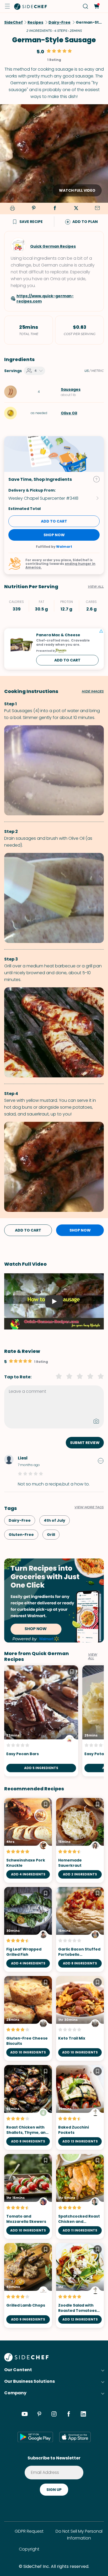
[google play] (35, 2437)
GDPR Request (29, 2531)
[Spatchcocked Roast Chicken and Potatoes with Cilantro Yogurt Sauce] (80, 2196)
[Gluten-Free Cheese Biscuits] (28, 2018)
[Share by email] (97, 208)
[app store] (75, 2437)
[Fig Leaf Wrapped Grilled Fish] (28, 1929)
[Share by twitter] (76, 208)
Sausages (71, 389)
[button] (7, 6)
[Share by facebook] (55, 208)
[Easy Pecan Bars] (41, 1721)
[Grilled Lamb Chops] (28, 2285)
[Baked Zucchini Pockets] (80, 2107)
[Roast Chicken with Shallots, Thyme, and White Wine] (28, 2107)
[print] (12, 209)
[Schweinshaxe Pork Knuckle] (28, 1840)
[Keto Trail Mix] (80, 2018)
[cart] (96, 6)
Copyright (29, 2549)
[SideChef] (26, 2360)
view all (93, 1656)
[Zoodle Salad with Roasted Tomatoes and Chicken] (80, 2285)
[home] (31, 6)
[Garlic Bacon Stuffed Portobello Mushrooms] (80, 1929)
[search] (86, 6)
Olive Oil (69, 413)
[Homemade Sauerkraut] (80, 1840)
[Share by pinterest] (34, 208)
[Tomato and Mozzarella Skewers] (28, 2196)
